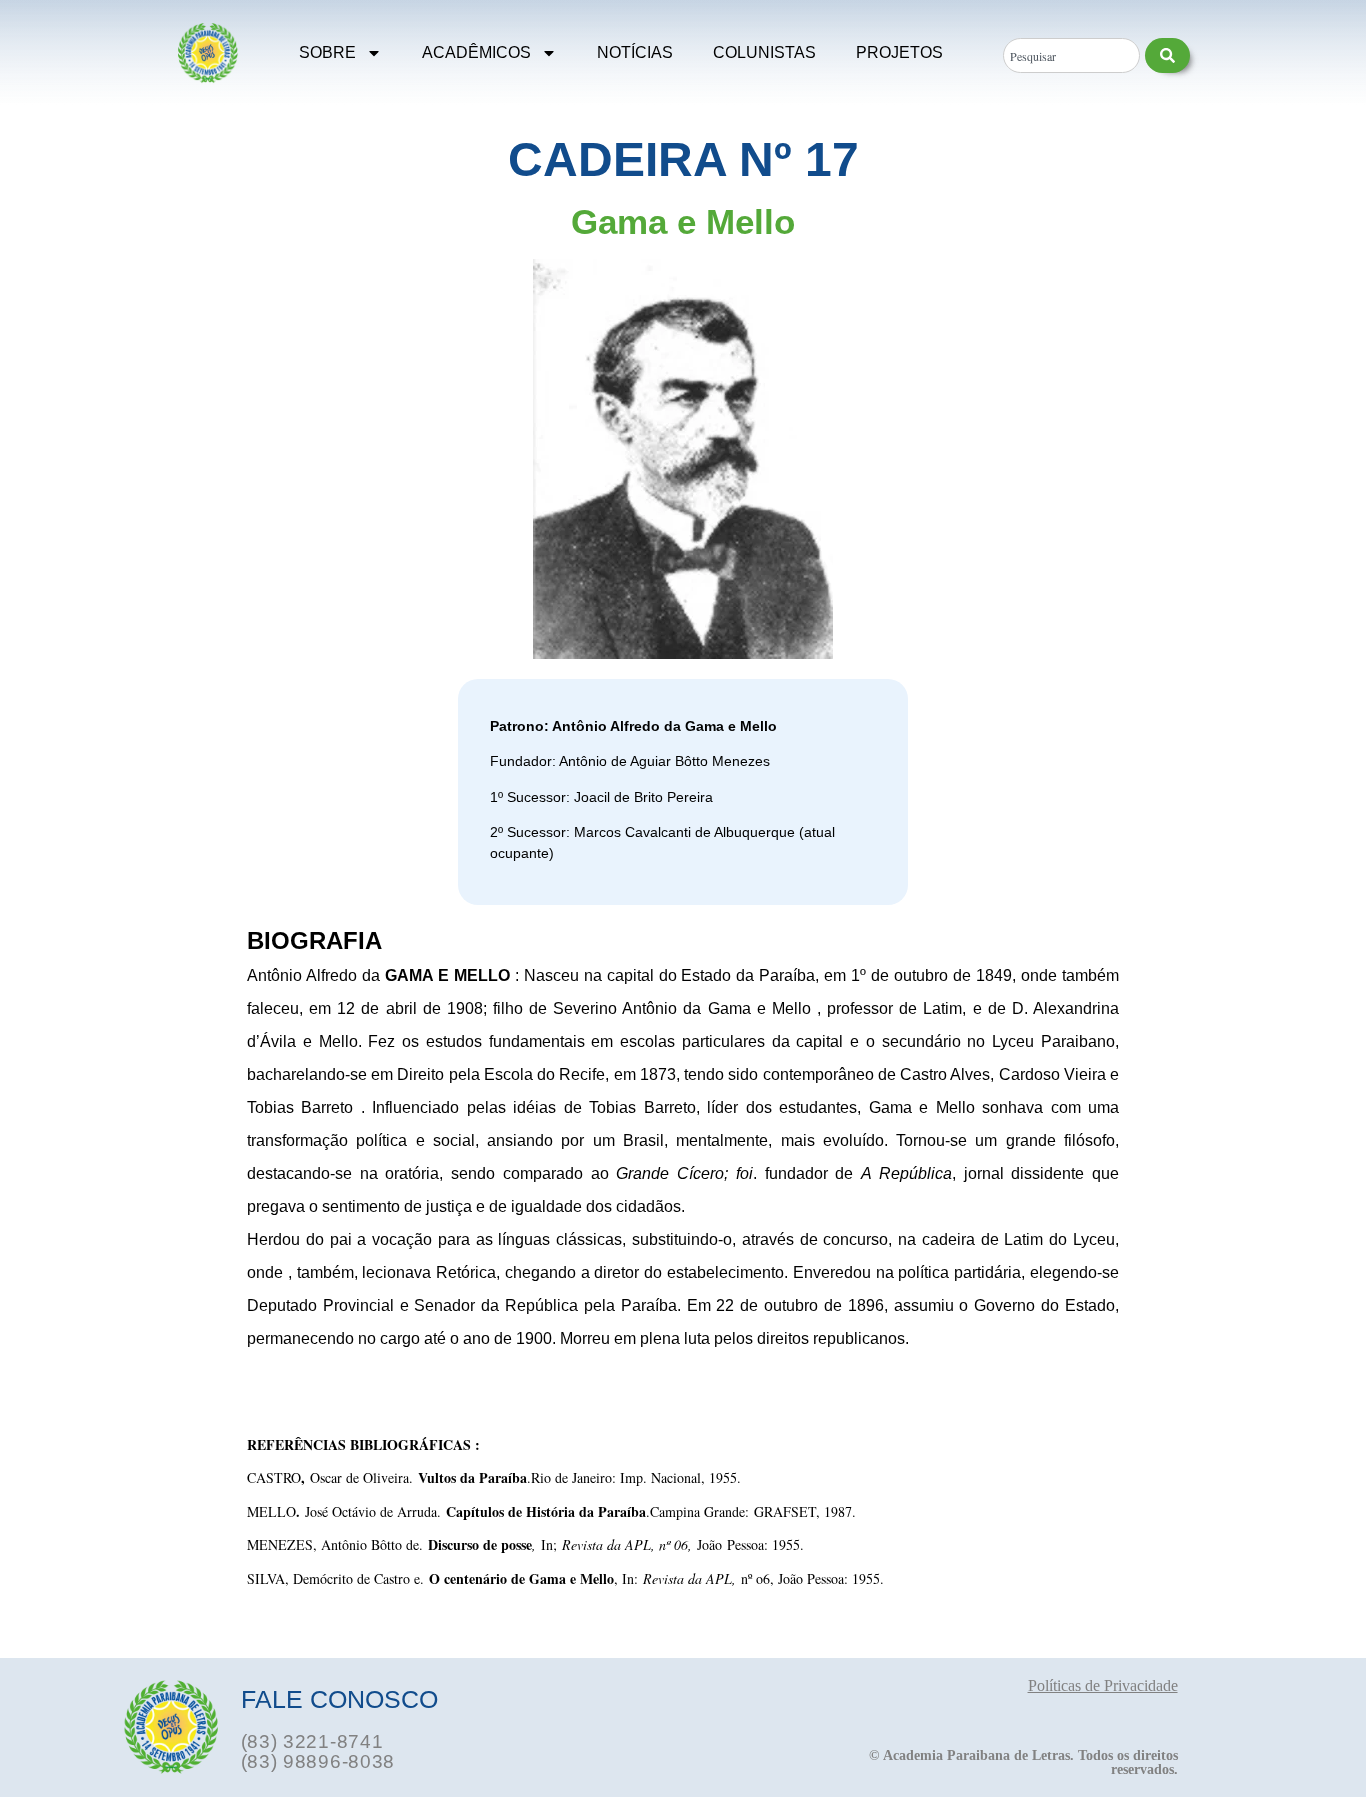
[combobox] (1071, 55)
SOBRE (327, 52)
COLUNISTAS (764, 52)
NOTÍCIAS (635, 52)
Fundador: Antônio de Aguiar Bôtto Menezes (630, 761)
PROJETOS (899, 52)
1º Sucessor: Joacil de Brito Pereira (601, 797)
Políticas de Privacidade (1103, 1685)
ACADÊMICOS (476, 52)
